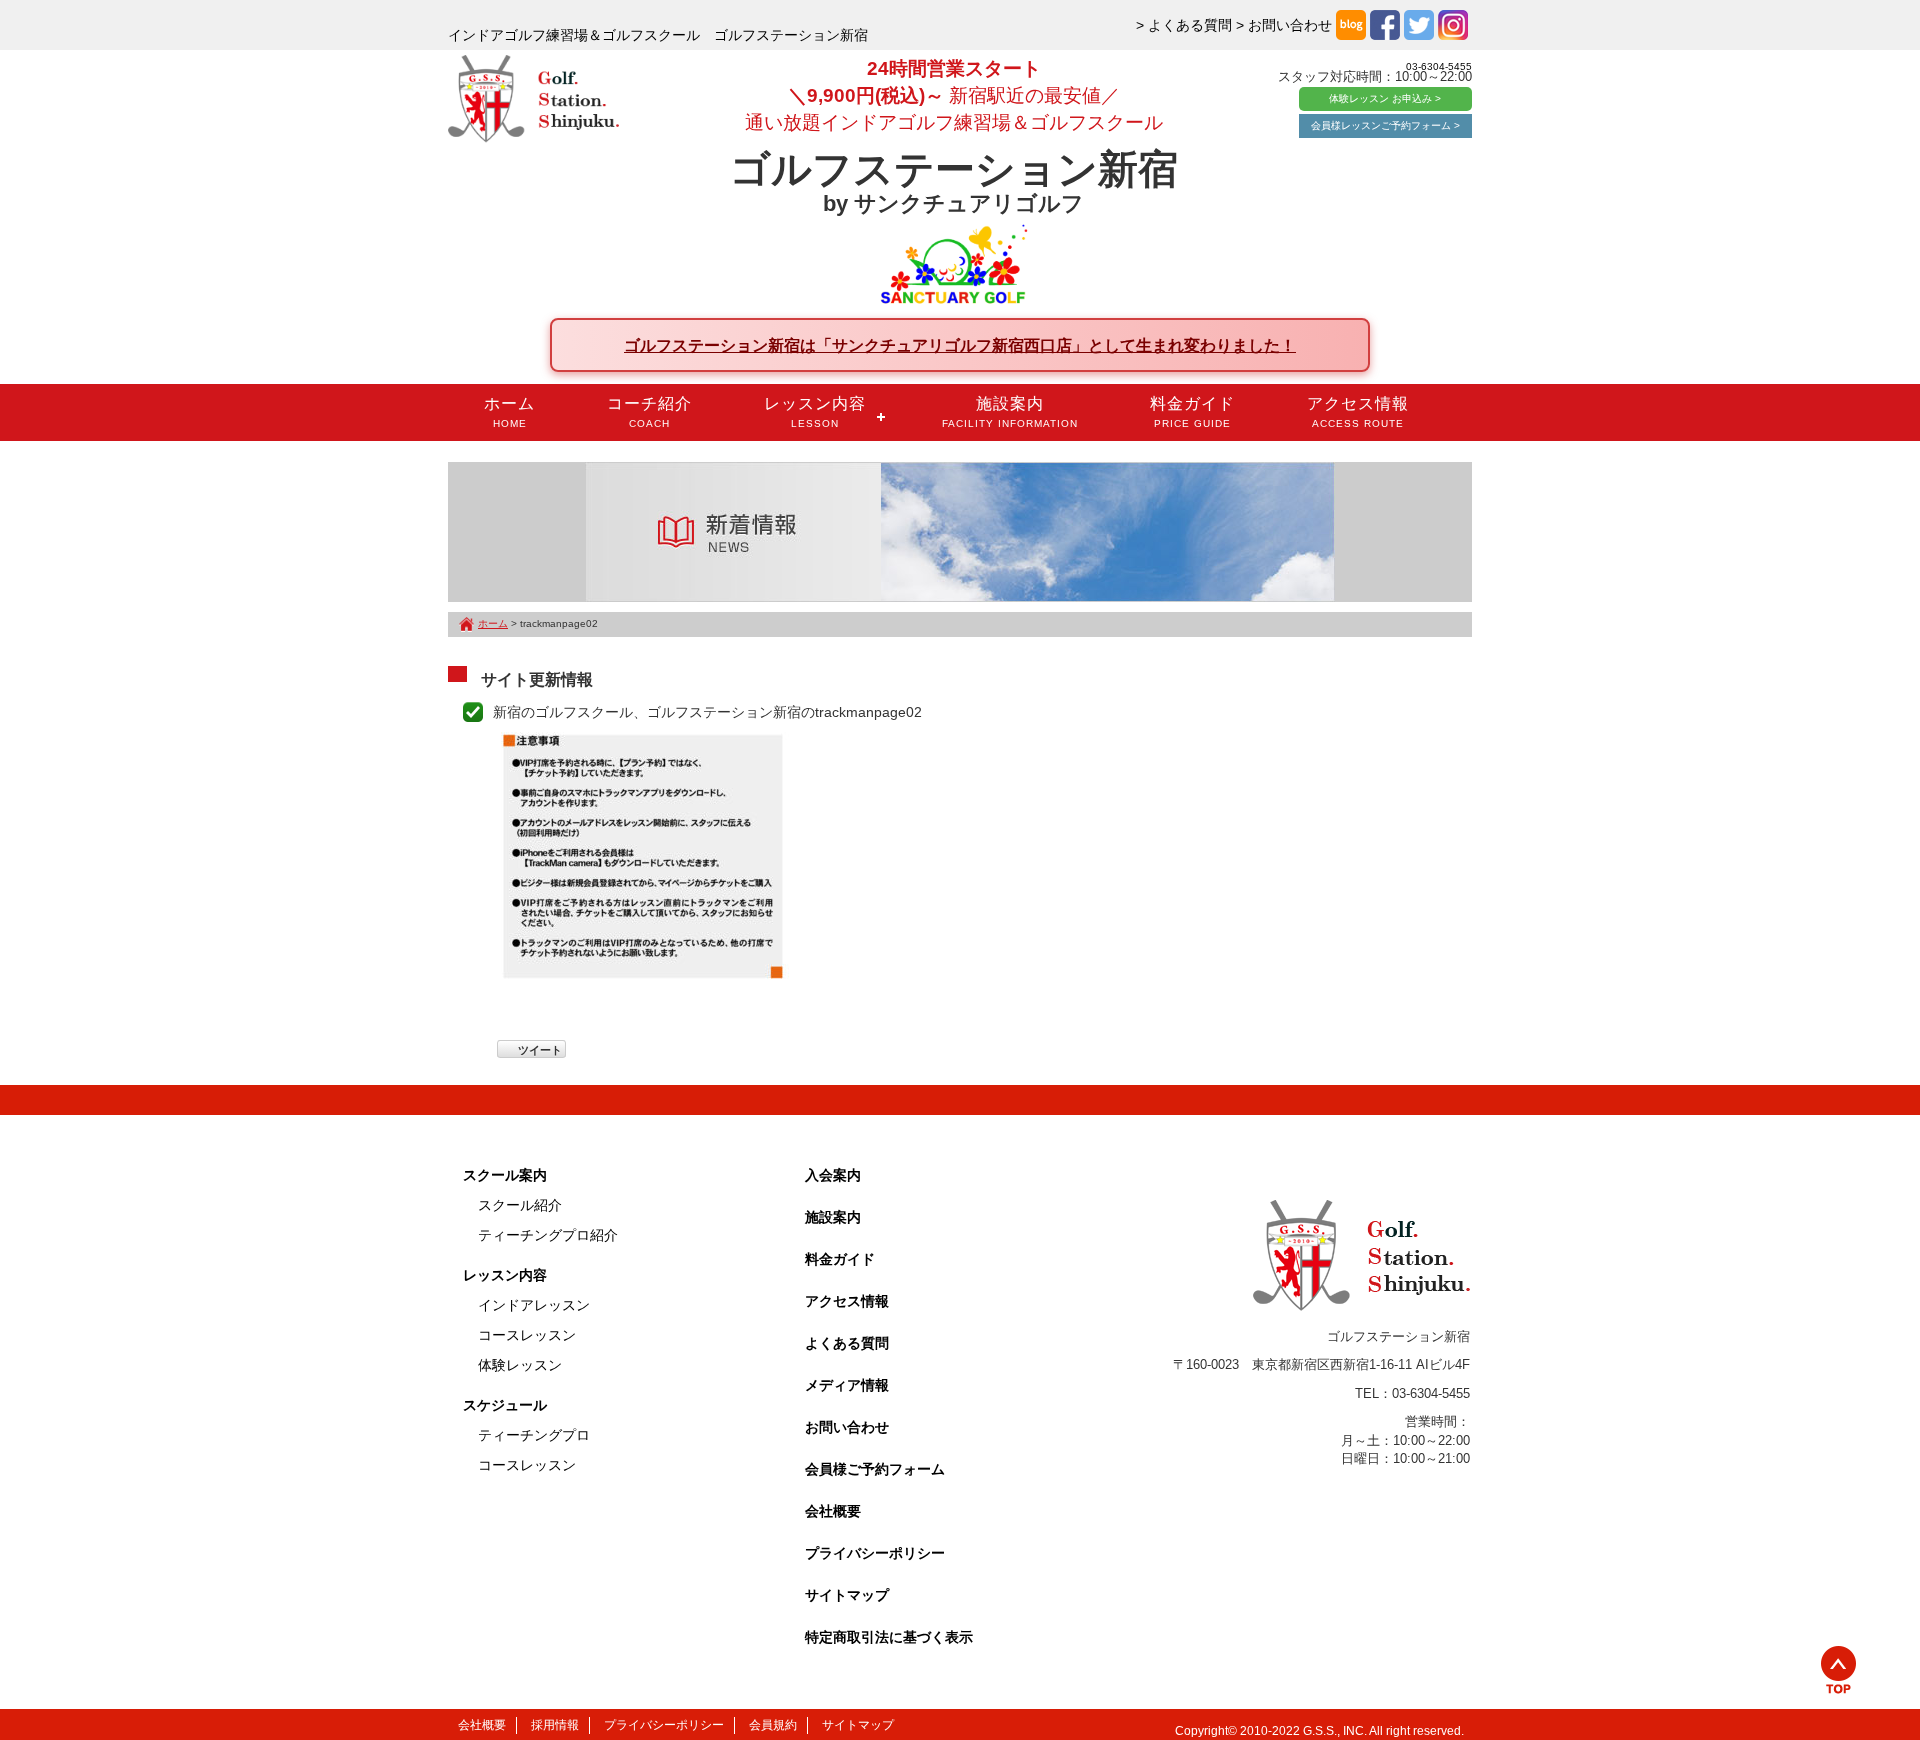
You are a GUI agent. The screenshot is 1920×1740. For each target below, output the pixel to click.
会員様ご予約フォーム (875, 1469)
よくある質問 (847, 1343)
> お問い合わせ (1284, 25)
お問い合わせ (847, 1427)
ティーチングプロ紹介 (548, 1235)
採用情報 (555, 1725)
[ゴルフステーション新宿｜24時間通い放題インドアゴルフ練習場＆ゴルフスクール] (533, 100)
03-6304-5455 (1439, 66)
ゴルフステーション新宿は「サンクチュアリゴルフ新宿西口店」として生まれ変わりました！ (960, 345)
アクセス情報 (1358, 412)
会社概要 (833, 1511)
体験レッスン (520, 1365)
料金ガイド (1192, 412)
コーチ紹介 (649, 412)
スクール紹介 (520, 1205)
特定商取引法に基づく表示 (889, 1637)
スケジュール (505, 1405)
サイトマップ (847, 1595)
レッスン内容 (815, 412)
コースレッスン (527, 1335)
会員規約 (773, 1725)
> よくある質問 (1184, 25)
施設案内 (1010, 412)
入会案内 (833, 1175)
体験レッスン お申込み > (1385, 98)
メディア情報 (847, 1385)
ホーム (509, 412)
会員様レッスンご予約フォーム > (1385, 125)
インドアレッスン (534, 1305)
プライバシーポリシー (875, 1553)
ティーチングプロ (534, 1435)
